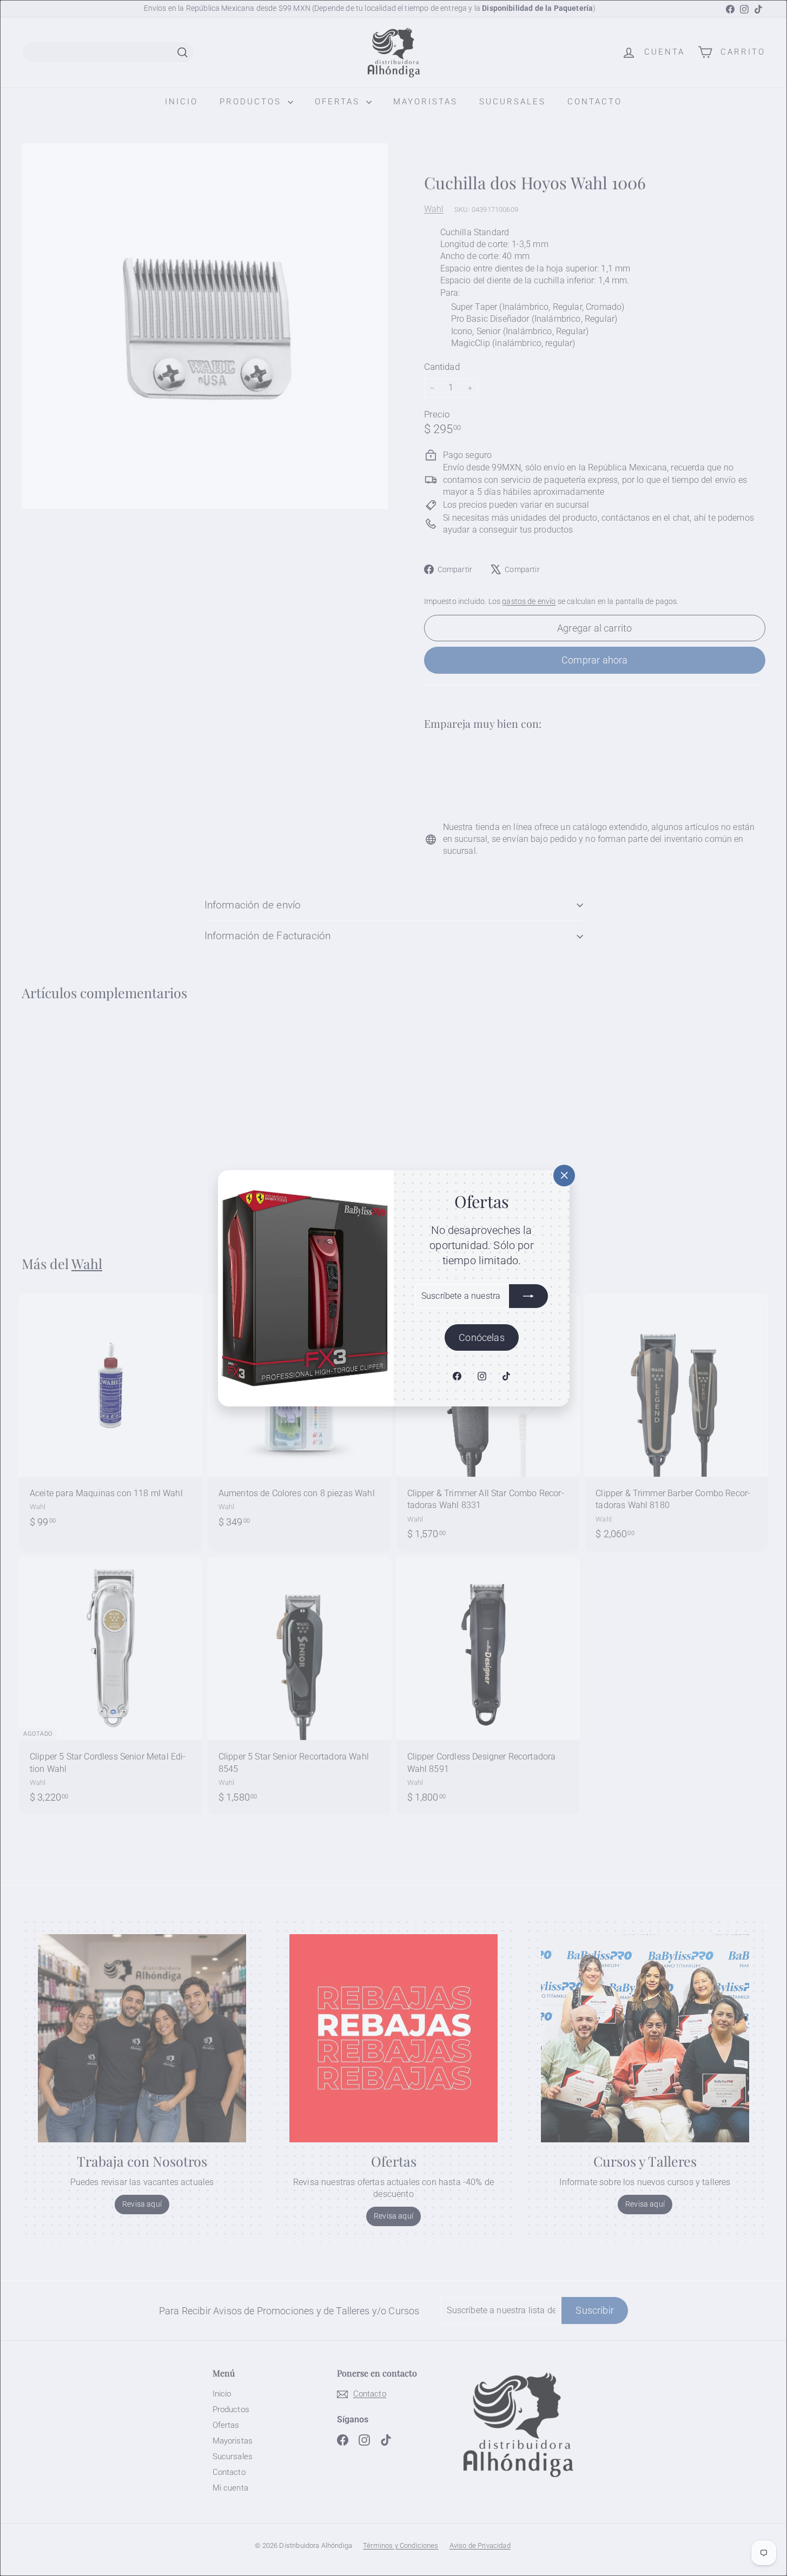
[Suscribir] (528, 1296)
